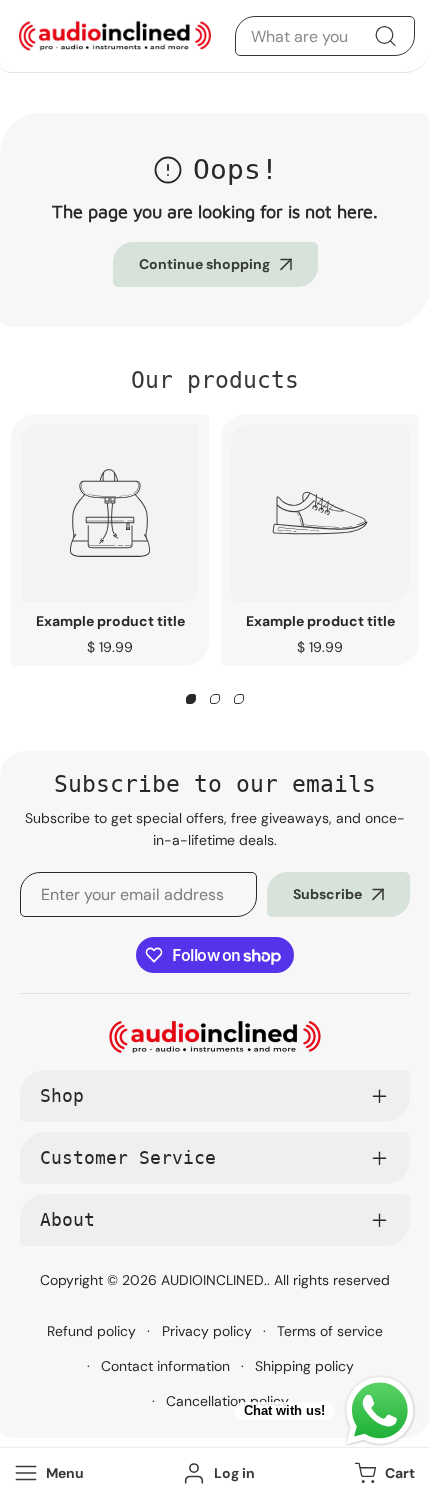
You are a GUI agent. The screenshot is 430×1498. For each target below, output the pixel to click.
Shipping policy (304, 1366)
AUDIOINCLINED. (214, 1280)
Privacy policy (207, 1331)
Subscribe (327, 894)
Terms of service (330, 1331)
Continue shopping (204, 264)
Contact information (165, 1366)
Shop (62, 1095)
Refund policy (91, 1331)
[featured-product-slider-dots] (191, 699)
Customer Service (128, 1157)
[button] (382, 1473)
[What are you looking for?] (385, 36)
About (67, 1219)
